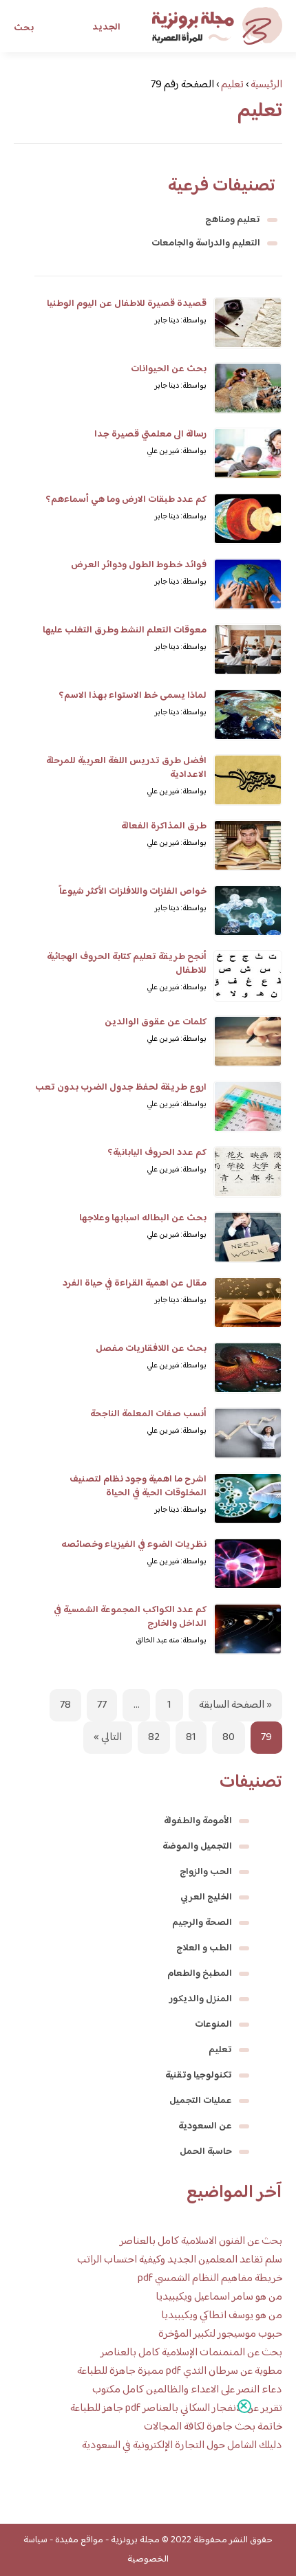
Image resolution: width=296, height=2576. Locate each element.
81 (191, 1738)
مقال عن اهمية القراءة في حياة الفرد (135, 1284)
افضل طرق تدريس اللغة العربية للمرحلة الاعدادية (126, 768)
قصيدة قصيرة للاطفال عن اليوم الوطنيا (127, 304)
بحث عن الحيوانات (169, 369)
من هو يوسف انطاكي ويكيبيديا (222, 2316)
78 (65, 1705)
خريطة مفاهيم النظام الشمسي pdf (210, 2279)
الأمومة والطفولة (198, 1821)
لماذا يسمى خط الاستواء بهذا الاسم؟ (133, 696)
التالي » (108, 1738)
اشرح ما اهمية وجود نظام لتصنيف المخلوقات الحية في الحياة (138, 1486)
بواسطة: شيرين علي (177, 451)
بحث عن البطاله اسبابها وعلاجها (143, 1218)
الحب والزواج (206, 1872)
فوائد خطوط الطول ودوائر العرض (139, 565)
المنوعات (213, 2025)
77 (102, 1705)
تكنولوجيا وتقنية (199, 2076)
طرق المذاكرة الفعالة (164, 826)
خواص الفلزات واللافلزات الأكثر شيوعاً (133, 892)
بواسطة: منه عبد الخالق (171, 1641)
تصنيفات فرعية (222, 186)
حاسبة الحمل (206, 2152)
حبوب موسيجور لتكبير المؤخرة (220, 2334)
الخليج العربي (206, 1897)
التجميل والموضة (197, 1847)
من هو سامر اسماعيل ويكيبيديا (219, 2297)
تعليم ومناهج (233, 220)
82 (154, 1738)
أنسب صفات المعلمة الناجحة (148, 1414)
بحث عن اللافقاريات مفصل (151, 1349)
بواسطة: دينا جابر (180, 321)
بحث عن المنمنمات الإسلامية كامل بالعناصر (191, 2353)
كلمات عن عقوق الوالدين (156, 1022)
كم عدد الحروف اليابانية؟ (157, 1153)
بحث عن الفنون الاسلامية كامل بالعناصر (201, 2242)
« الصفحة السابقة (235, 1705)
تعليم (220, 2050)
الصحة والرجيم (202, 1923)
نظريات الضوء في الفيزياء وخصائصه (134, 1545)
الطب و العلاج (204, 1948)
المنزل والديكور (201, 1999)
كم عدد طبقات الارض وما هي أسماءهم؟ (126, 500)
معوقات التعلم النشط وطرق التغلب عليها (125, 630)
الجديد (106, 27)
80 (229, 1738)
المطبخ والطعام (200, 1974)
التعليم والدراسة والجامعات (206, 243)
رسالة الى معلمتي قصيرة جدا (150, 434)
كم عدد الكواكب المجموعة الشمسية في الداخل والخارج (130, 1617)
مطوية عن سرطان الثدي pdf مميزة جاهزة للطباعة (180, 2371)
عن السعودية (205, 2126)
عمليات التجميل (201, 2101)
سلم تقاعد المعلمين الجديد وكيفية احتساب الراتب (180, 2260)
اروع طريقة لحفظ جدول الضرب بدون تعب (121, 1088)
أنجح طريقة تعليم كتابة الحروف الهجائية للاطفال (127, 964)
